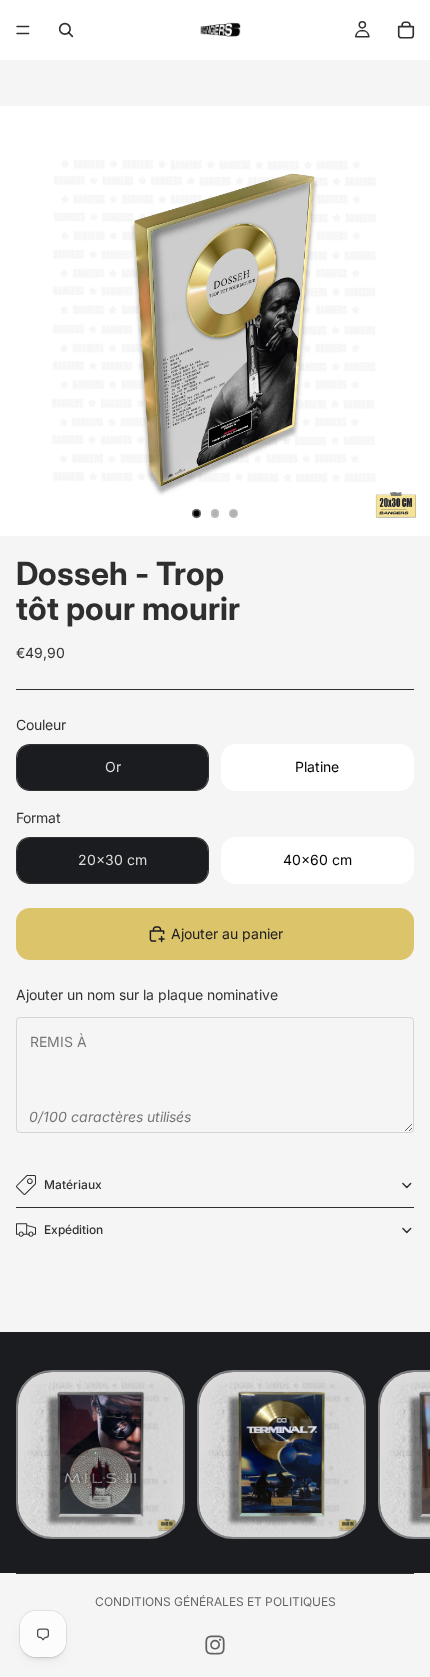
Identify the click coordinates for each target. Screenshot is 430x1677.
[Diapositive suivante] (392, 1455)
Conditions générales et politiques (215, 1601)
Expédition (73, 1229)
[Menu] (23, 30)
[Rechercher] (66, 30)
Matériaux (73, 1184)
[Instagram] (215, 1645)
